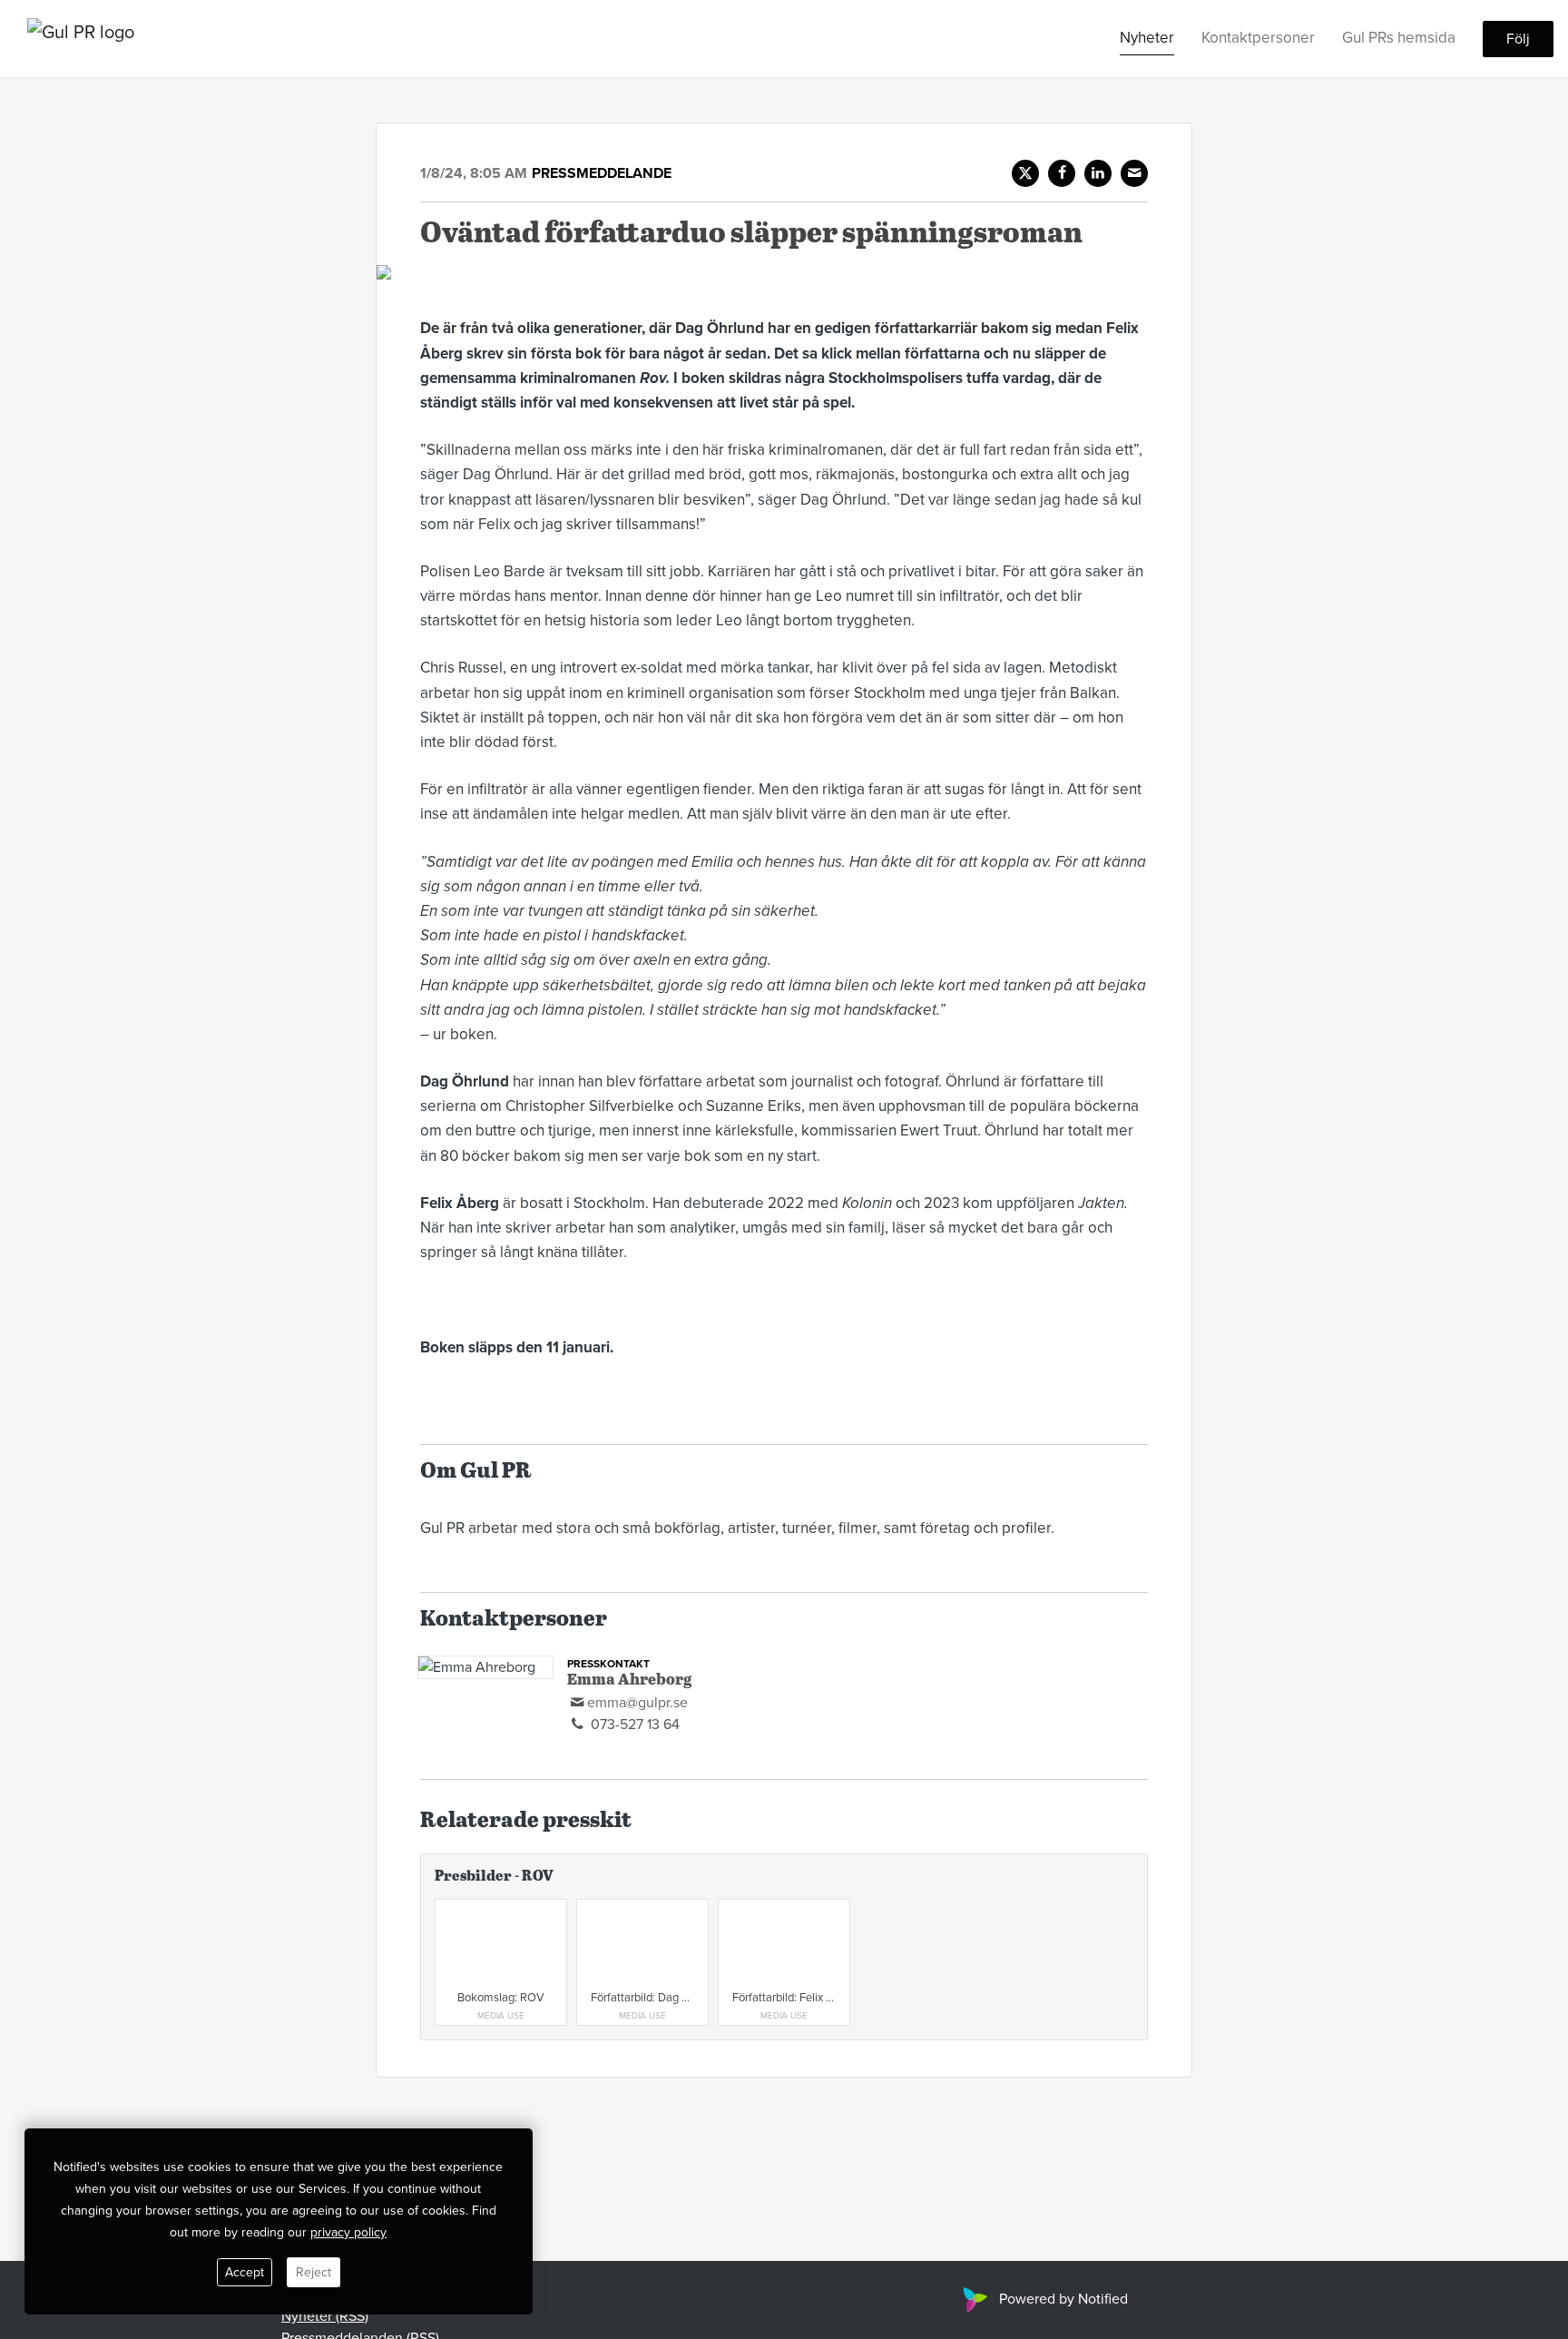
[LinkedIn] (1098, 173)
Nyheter (1147, 38)
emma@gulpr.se (637, 1703)
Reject (314, 2272)
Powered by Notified (1063, 2299)
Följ (1518, 39)
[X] (1025, 173)
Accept (245, 2272)
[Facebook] (1062, 173)
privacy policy (348, 2232)
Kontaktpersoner (1258, 38)
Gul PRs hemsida (1399, 38)
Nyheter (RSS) (325, 2316)
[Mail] (1134, 173)
